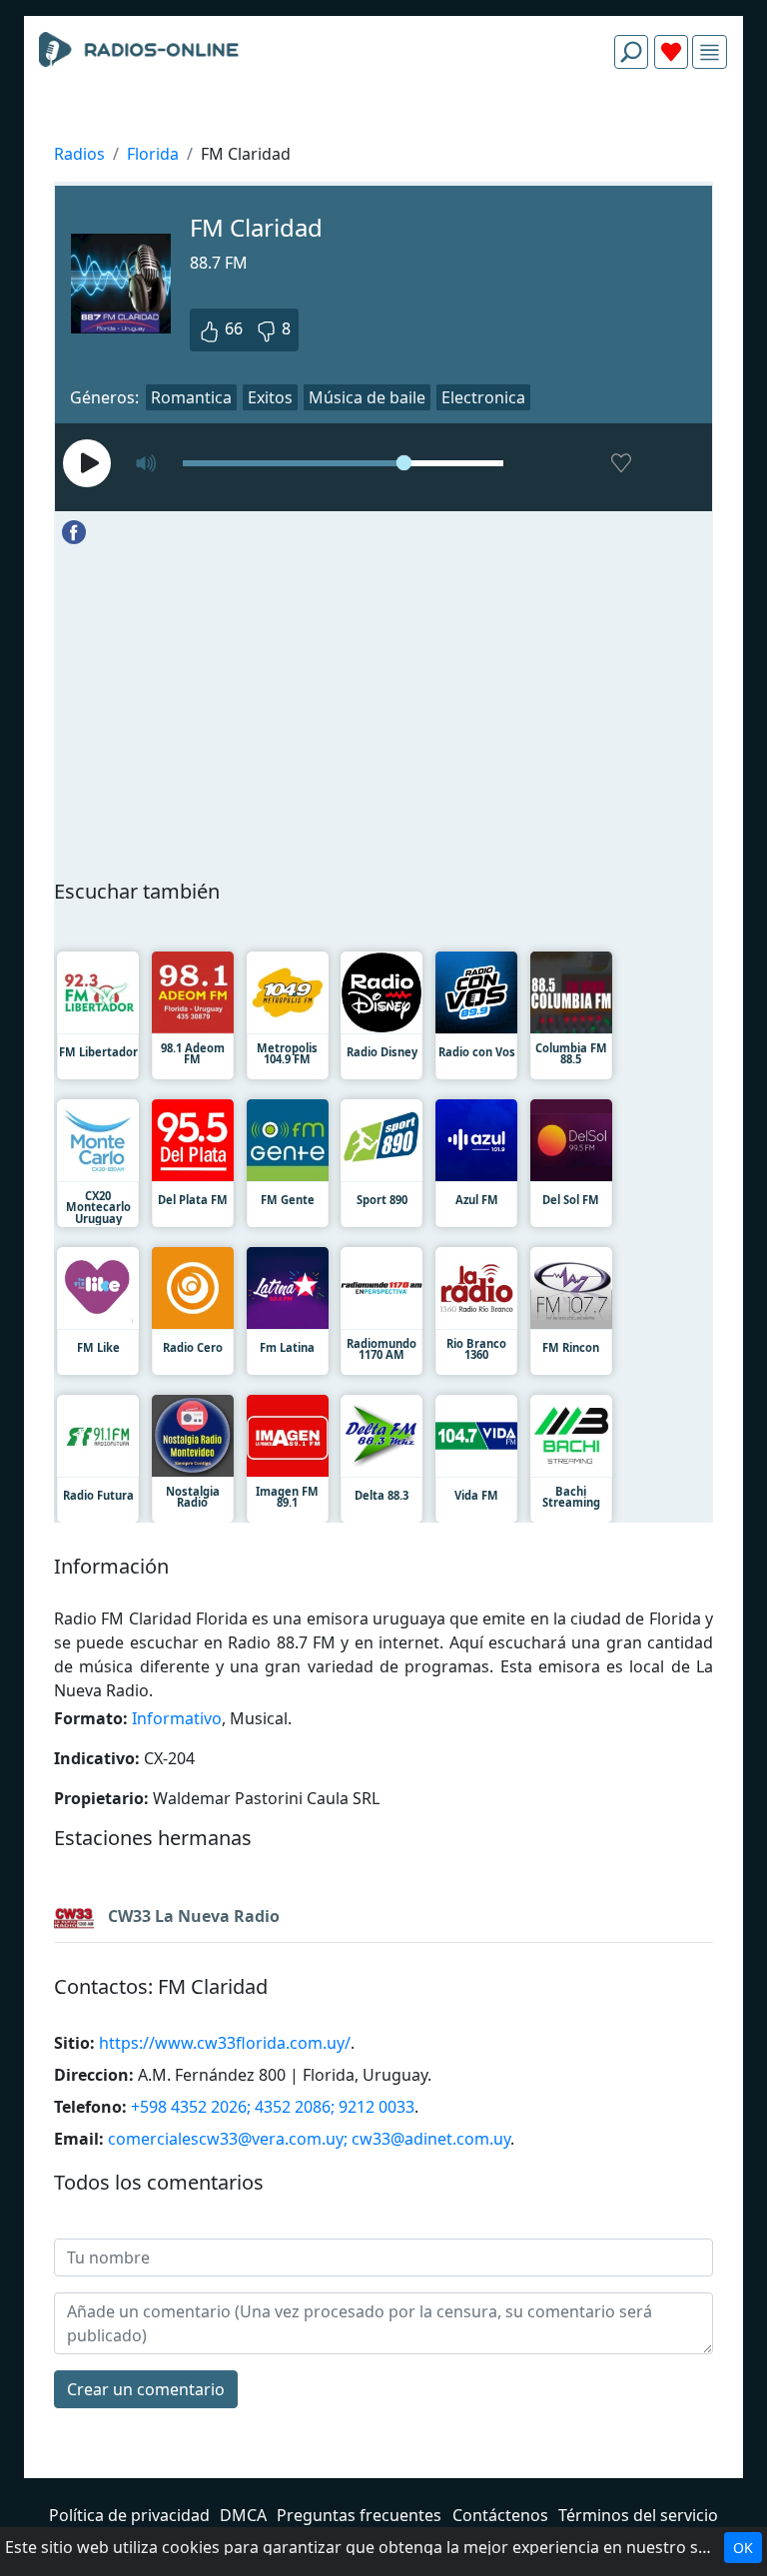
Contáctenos (500, 2515)
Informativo (177, 1718)
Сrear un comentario (146, 2389)
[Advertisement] (383, 132)
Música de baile (367, 397)
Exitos (270, 397)
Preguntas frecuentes (359, 2515)
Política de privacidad (129, 2515)
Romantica (191, 397)
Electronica (483, 397)
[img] (710, 52)
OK (743, 2548)
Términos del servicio (638, 2515)
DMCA (243, 2515)
